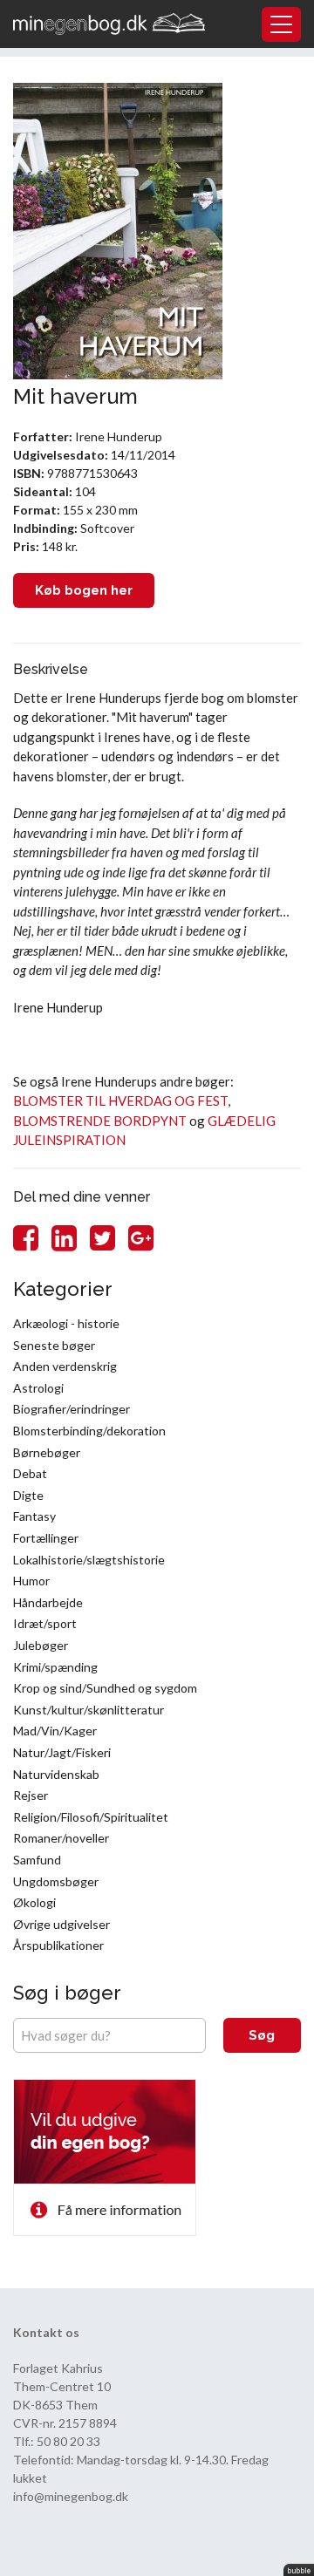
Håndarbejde (48, 1602)
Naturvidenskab (56, 1774)
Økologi (34, 1902)
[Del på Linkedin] (64, 1237)
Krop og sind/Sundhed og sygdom (105, 1688)
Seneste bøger (54, 1345)
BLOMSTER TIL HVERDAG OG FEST (120, 1101)
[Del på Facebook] (26, 1237)
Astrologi (38, 1388)
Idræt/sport (45, 1623)
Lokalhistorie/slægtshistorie (89, 1560)
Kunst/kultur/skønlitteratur (89, 1710)
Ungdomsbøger (56, 1881)
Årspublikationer (58, 1945)
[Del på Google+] (141, 1237)
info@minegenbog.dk (71, 2496)
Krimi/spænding (55, 1667)
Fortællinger (46, 1538)
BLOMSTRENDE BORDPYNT (100, 1121)
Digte (28, 1495)
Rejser (31, 1795)
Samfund (37, 1860)
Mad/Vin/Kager (55, 1731)
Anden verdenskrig (65, 1366)
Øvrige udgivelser (61, 1924)
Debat (30, 1473)
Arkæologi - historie (66, 1323)
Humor (31, 1581)
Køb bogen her (84, 590)
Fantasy (34, 1516)
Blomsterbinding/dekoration (89, 1431)
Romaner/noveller (61, 1838)
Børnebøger (47, 1452)
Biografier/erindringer (72, 1409)
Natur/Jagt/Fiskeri (62, 1752)
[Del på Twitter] (102, 1237)
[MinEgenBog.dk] (109, 22)
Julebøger (41, 1645)
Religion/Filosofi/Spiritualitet (91, 1817)
